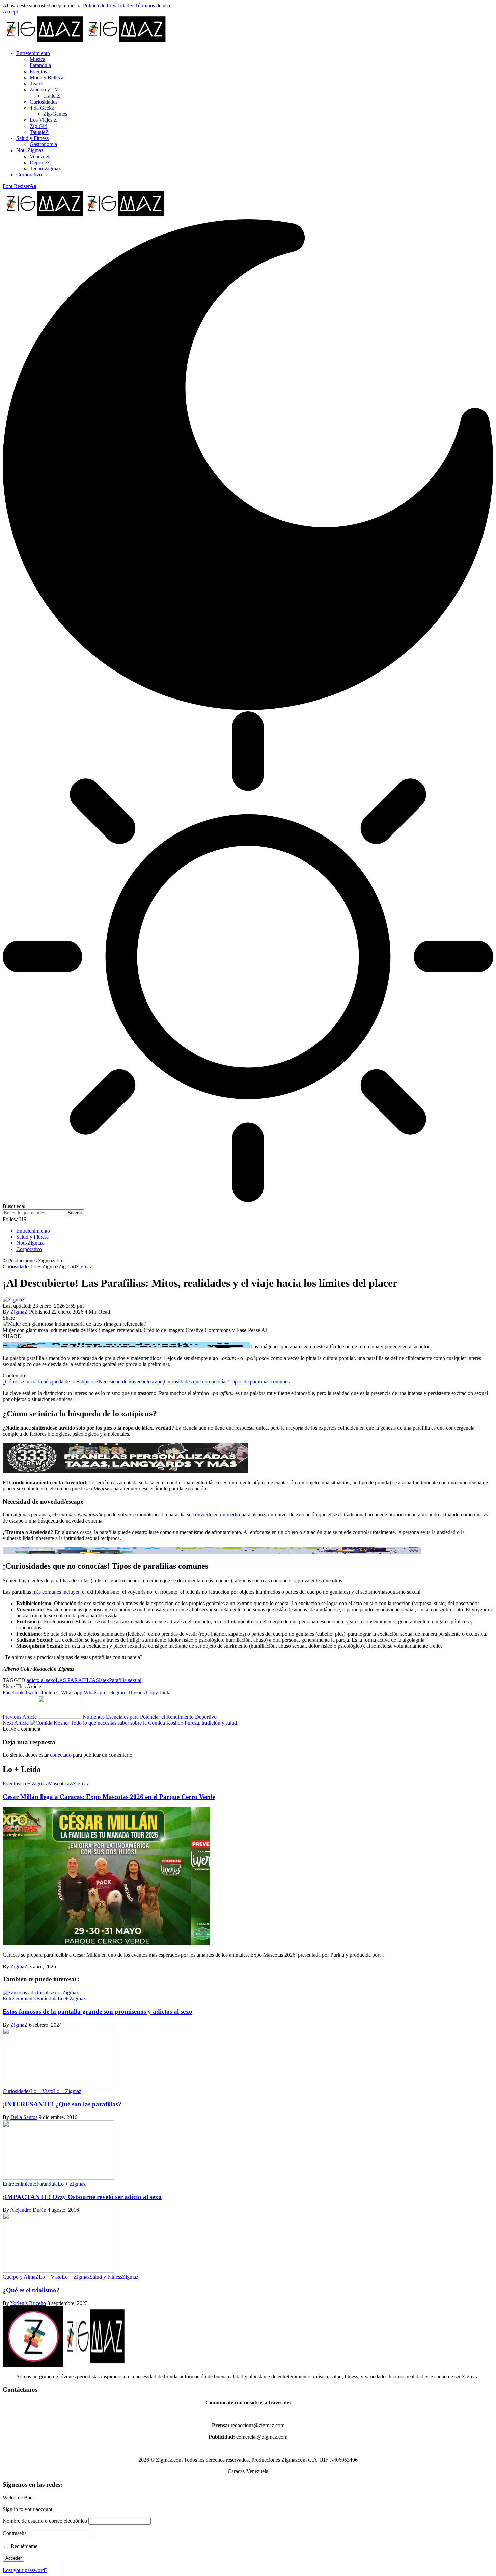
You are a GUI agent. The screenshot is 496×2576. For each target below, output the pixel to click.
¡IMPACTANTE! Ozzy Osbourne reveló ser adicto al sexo (82, 2197)
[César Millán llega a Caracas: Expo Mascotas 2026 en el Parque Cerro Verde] (106, 1943)
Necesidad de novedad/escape (130, 1382)
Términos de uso (152, 6)
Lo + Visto (42, 2091)
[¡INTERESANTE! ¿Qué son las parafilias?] (58, 2085)
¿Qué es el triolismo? (31, 2290)
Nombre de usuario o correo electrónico (45, 2521)
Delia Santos (24, 2117)
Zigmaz (84, 1267)
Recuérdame (23, 2546)
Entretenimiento (20, 1998)
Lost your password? (25, 2570)
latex (104, 1680)
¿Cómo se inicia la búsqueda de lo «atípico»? (51, 1382)
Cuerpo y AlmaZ (21, 2277)
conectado (61, 1755)
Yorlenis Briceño (28, 2303)
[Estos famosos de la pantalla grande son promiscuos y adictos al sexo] (41, 1992)
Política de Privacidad (106, 6)
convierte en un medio (216, 1515)
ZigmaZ (19, 1312)
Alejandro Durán (28, 2210)
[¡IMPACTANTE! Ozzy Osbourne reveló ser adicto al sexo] (58, 2178)
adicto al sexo (41, 1680)
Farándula (47, 1998)
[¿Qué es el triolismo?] (58, 2271)
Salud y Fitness (106, 2277)
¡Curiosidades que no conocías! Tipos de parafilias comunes (226, 1382)
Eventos (11, 1784)
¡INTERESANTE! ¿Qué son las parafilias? (62, 2104)
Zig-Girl (67, 1267)
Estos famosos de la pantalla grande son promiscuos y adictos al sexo (98, 2012)
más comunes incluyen (57, 1592)
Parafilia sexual (125, 1680)
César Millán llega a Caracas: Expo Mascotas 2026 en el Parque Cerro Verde (109, 1797)
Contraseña (15, 2533)
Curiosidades (17, 1267)
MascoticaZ (60, 1784)
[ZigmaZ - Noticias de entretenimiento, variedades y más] (84, 216)
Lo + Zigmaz (44, 1267)
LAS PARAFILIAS (77, 1680)
